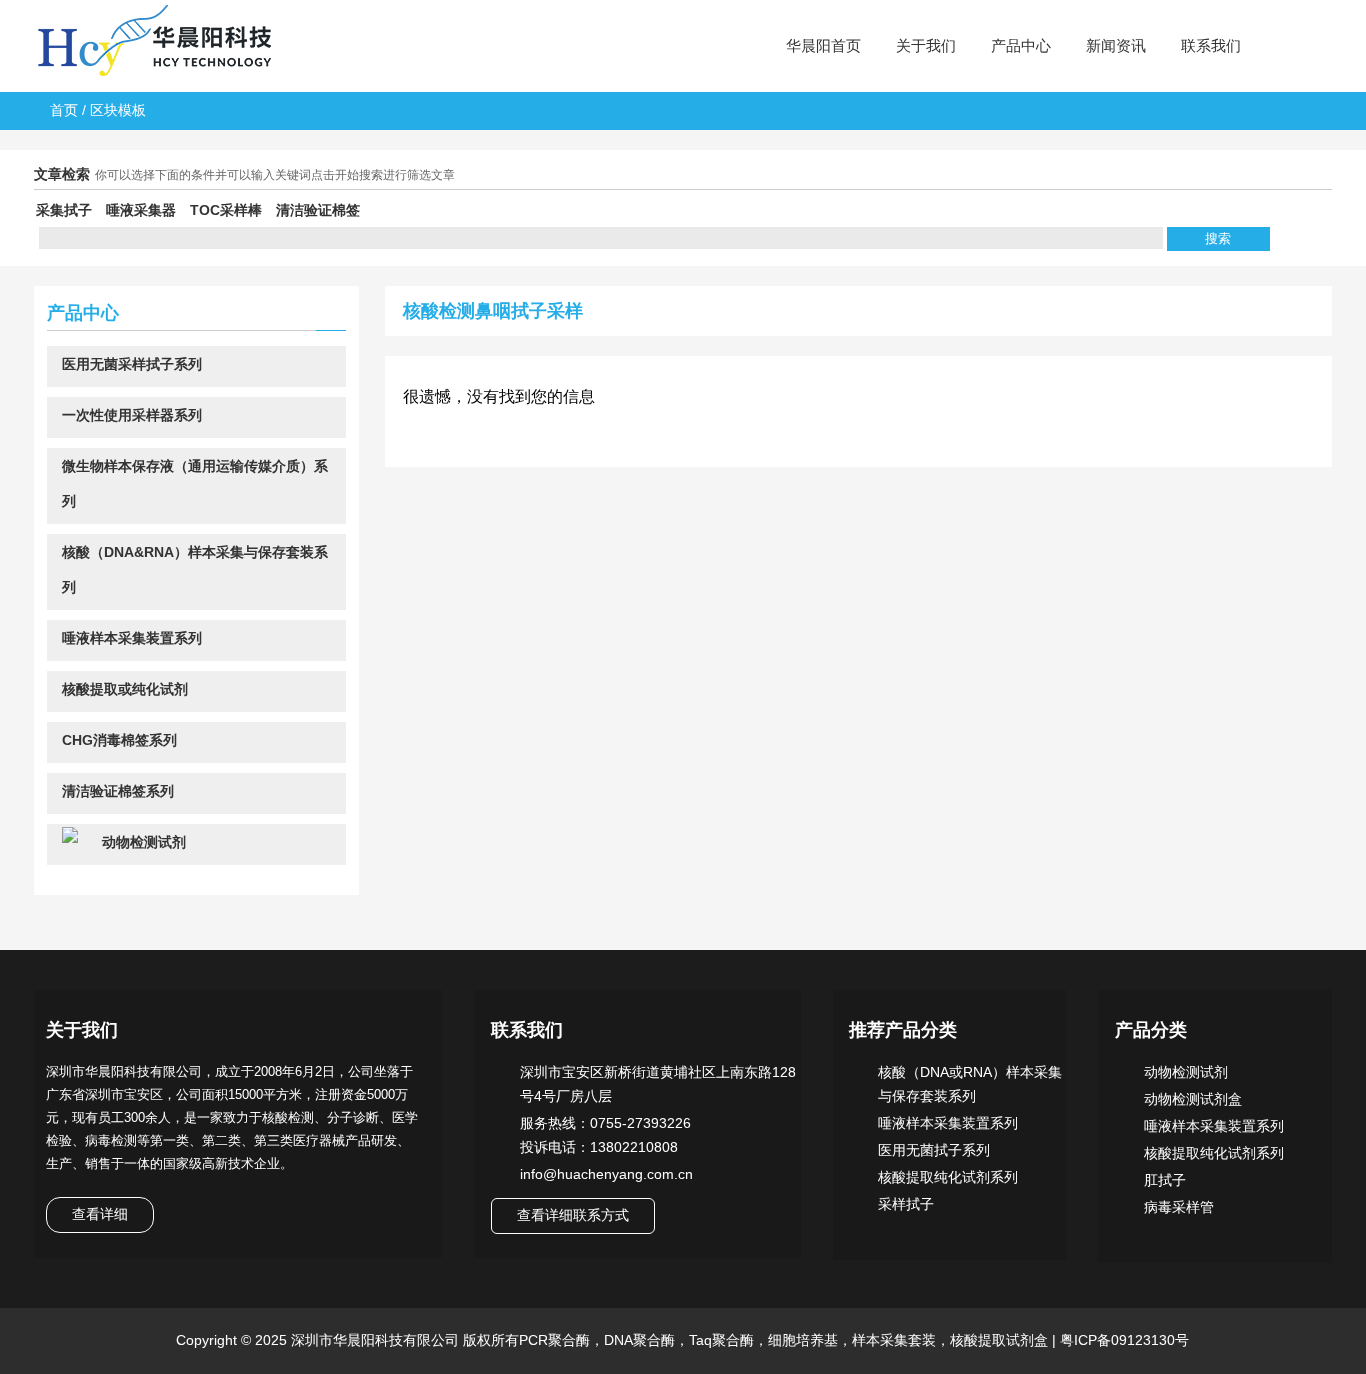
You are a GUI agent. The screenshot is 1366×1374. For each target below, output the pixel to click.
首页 (64, 110)
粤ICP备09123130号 (1122, 1340)
